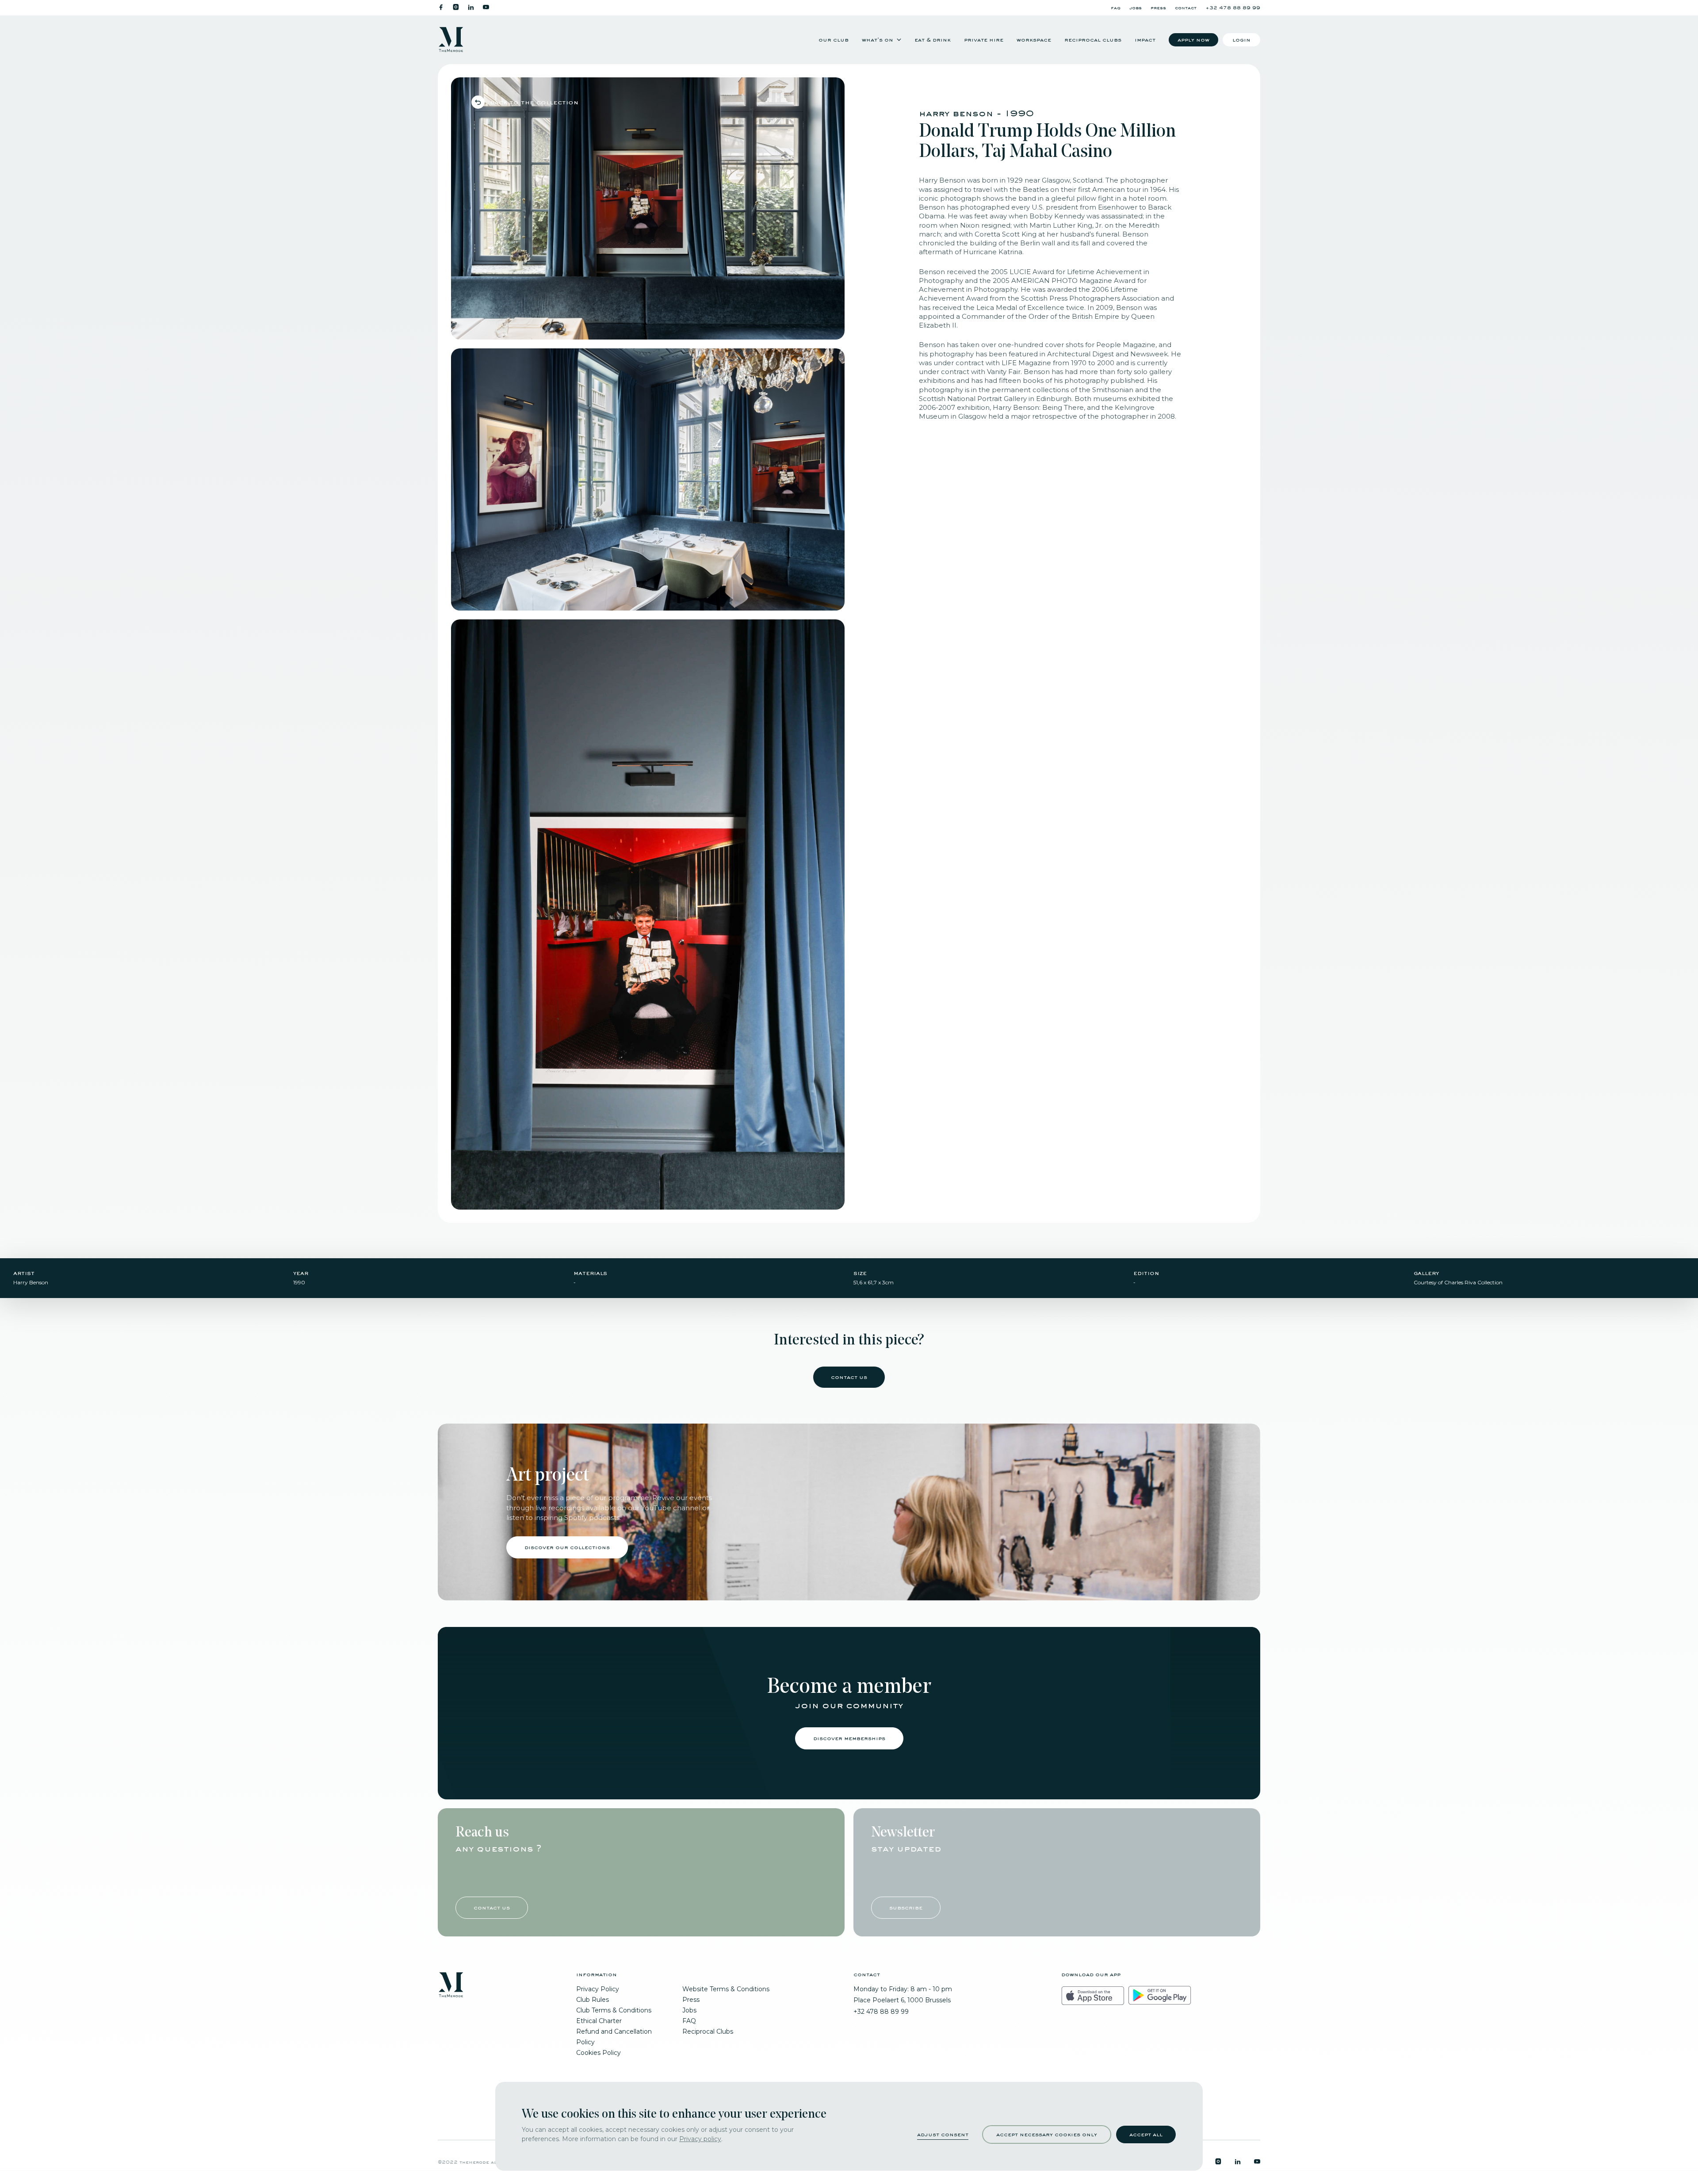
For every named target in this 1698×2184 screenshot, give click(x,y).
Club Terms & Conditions (614, 2010)
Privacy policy (700, 2139)
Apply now (1193, 40)
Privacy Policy (598, 1989)
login (1241, 40)
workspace (1034, 40)
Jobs (1136, 8)
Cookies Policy (599, 2053)
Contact (1186, 8)
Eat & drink (933, 40)
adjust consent (943, 2134)
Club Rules (593, 2000)
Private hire (984, 40)
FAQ (1116, 8)
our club (834, 40)
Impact (1145, 40)
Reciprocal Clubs (1093, 40)
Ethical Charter (599, 2021)
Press (1158, 8)
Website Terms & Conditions (726, 1989)
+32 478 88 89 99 (1233, 8)
